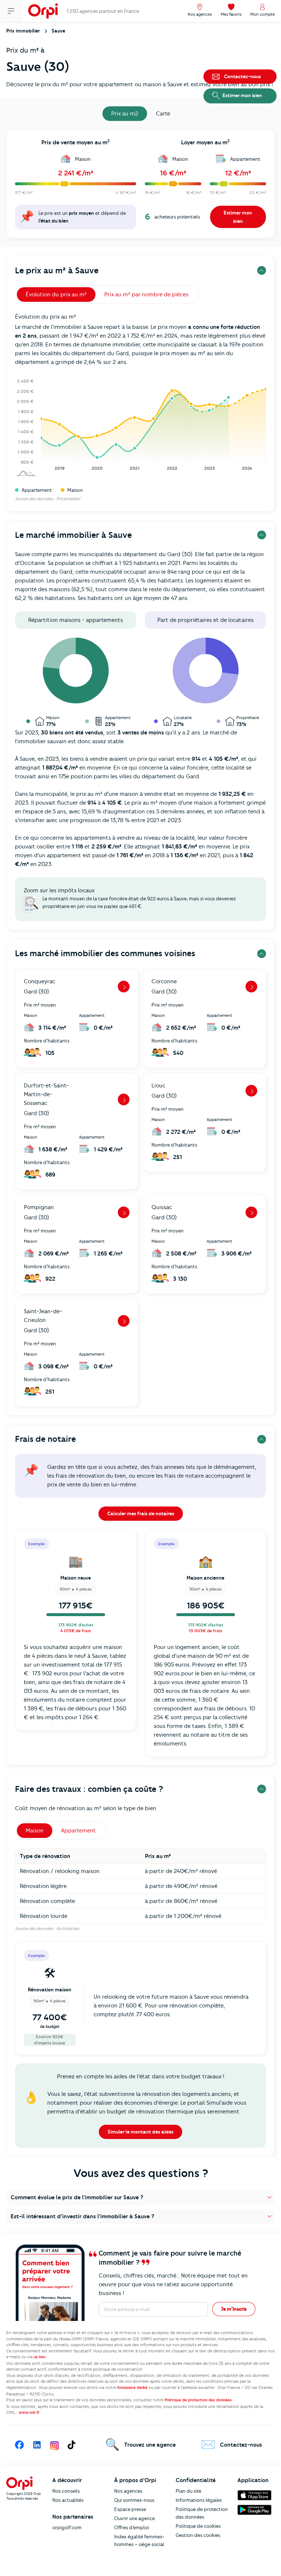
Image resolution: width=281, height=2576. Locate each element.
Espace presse (130, 2509)
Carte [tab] (163, 114)
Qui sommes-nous (134, 2500)
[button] (140, 2197)
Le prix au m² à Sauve (57, 271)
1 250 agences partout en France (103, 11)
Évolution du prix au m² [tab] (56, 295)
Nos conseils (66, 2491)
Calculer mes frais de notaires (141, 1513)
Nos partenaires (73, 2517)
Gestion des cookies (198, 2535)
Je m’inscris (234, 2309)
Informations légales (199, 2500)
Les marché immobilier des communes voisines (105, 953)
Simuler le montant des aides (140, 2132)
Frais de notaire (45, 1439)
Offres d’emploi (132, 2527)
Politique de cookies (198, 2526)
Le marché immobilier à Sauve (73, 535)
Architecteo (68, 1929)
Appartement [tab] (78, 1831)
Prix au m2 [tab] (125, 114)
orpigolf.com (67, 2527)
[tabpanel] (140, 186)
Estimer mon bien (238, 217)
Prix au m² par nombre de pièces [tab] (146, 295)
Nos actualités (68, 2500)
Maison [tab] (35, 1831)
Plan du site (188, 2491)
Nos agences (128, 2491)
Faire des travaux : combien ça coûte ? (89, 1789)
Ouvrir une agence (134, 2518)
